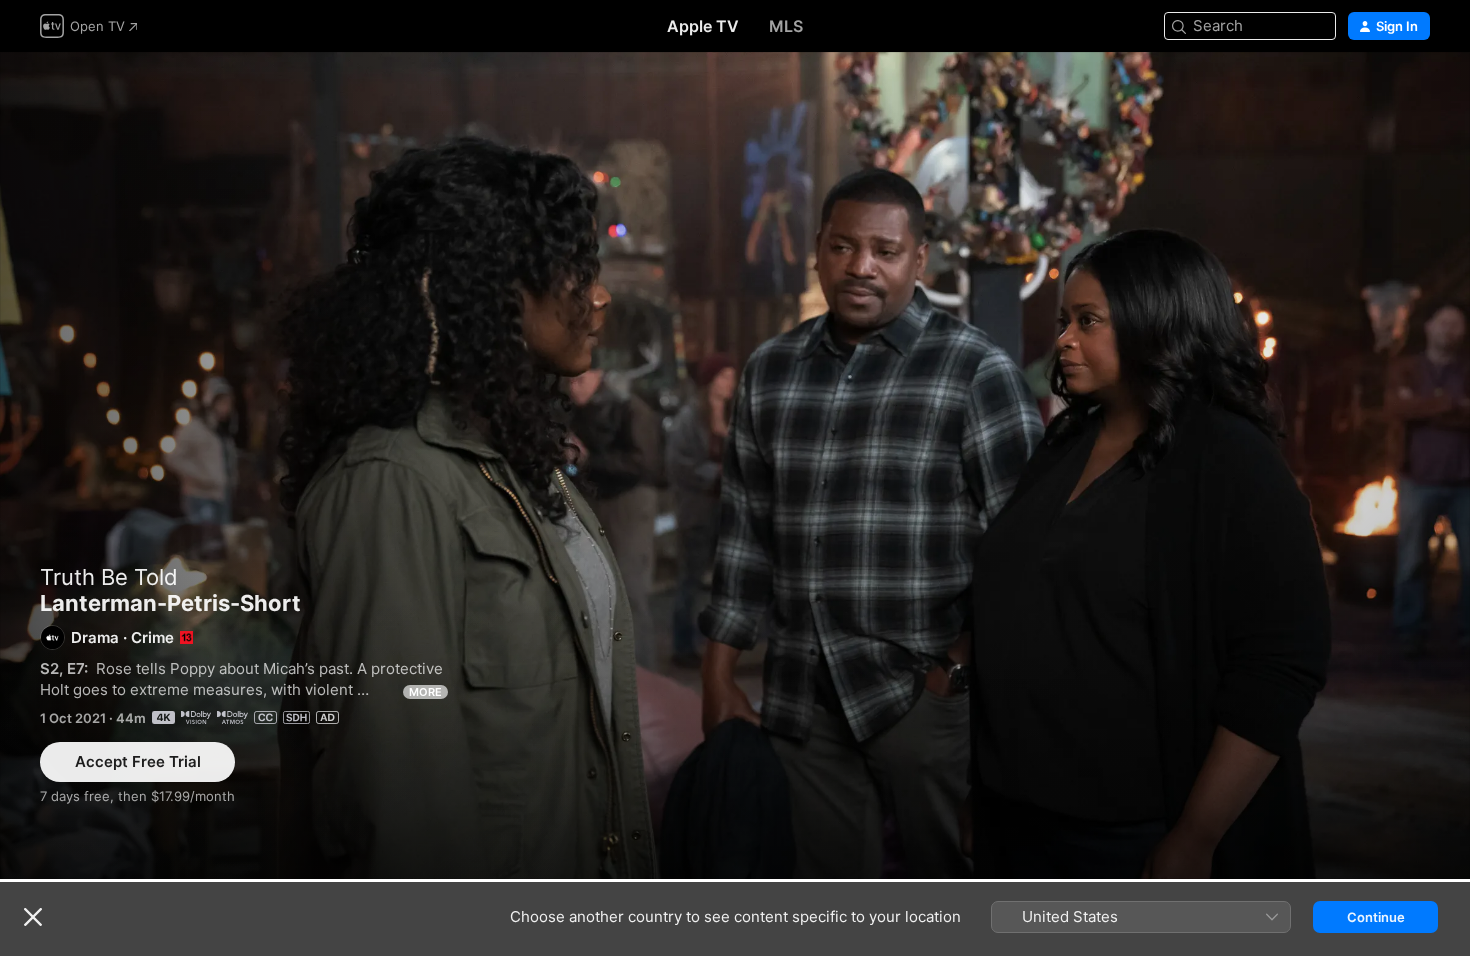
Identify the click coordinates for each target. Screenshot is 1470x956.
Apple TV (703, 26)
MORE (425, 692)
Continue (1376, 917)
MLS (786, 26)
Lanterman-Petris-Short (735, 465)
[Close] (33, 917)
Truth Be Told (109, 577)
